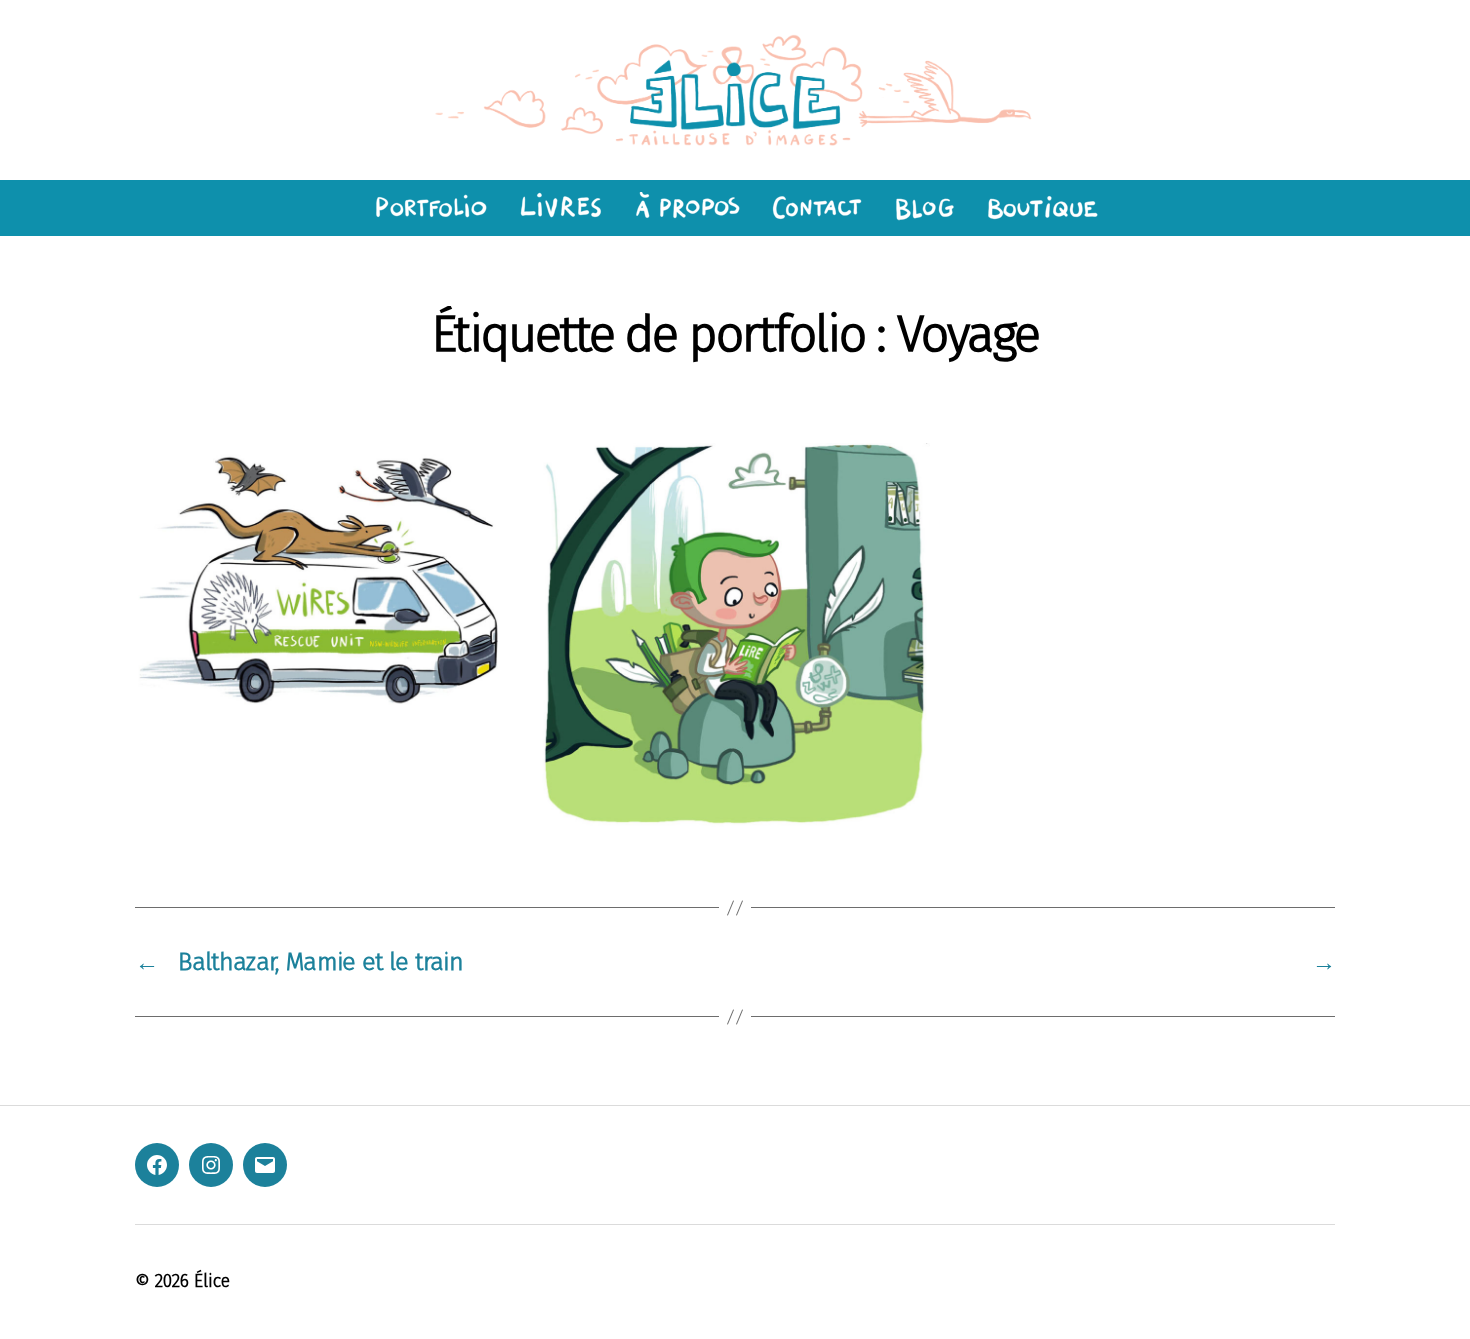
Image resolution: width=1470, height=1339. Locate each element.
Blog (924, 208)
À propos (686, 208)
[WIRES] (330, 580)
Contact (816, 208)
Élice (212, 1281)
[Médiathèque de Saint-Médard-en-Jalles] (735, 635)
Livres (559, 208)
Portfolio (428, 208)
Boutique (1043, 208)
